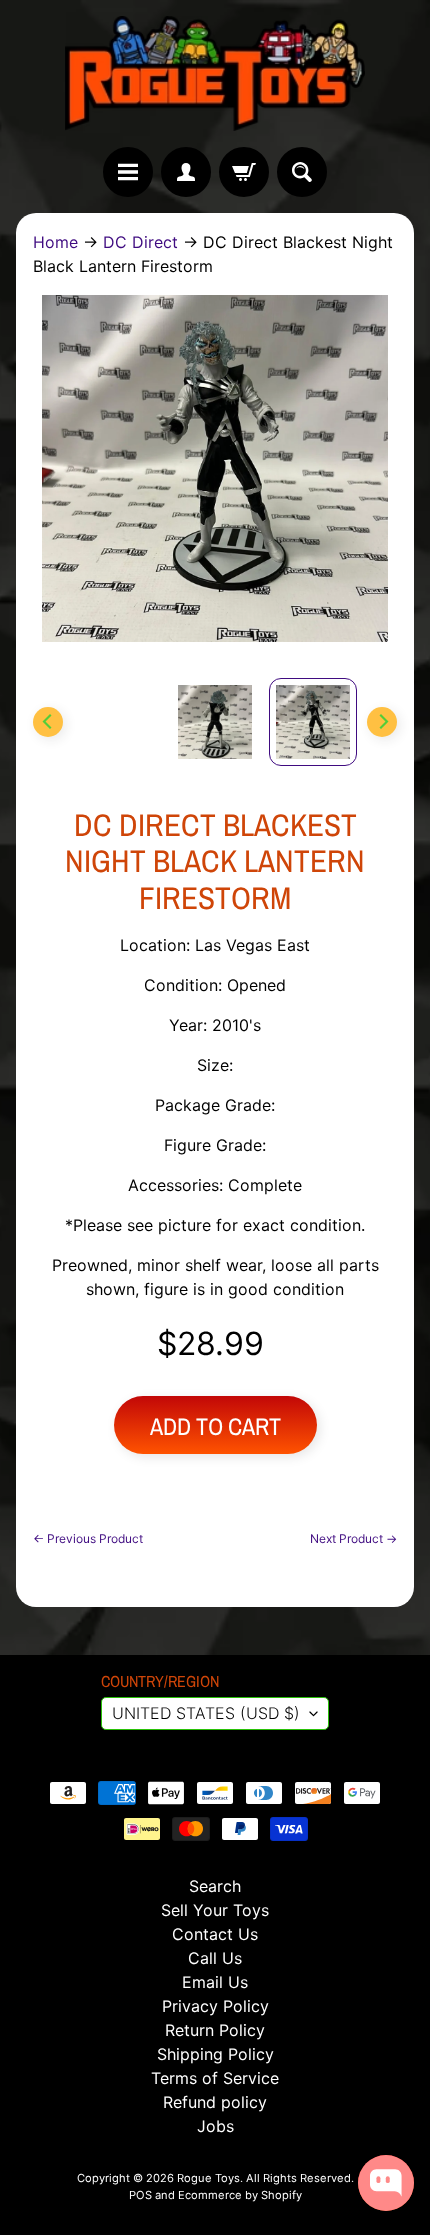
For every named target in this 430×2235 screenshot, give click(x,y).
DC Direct (140, 242)
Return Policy (215, 2030)
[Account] (186, 172)
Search (215, 1886)
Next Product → (353, 1538)
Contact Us (215, 1934)
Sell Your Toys (215, 1910)
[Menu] (128, 172)
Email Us (215, 1982)
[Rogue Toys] (215, 73)
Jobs (215, 2126)
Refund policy (215, 2102)
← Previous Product (88, 1538)
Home (55, 242)
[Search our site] (302, 172)
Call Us (215, 1958)
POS (140, 2195)
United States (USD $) (206, 1713)
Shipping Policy (215, 2054)
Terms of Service (215, 2078)
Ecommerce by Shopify (240, 2195)
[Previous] (48, 722)
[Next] (382, 722)
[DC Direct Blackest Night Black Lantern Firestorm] (313, 722)
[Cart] (244, 172)
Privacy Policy (215, 2006)
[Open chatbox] (386, 2183)
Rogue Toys (208, 2178)
